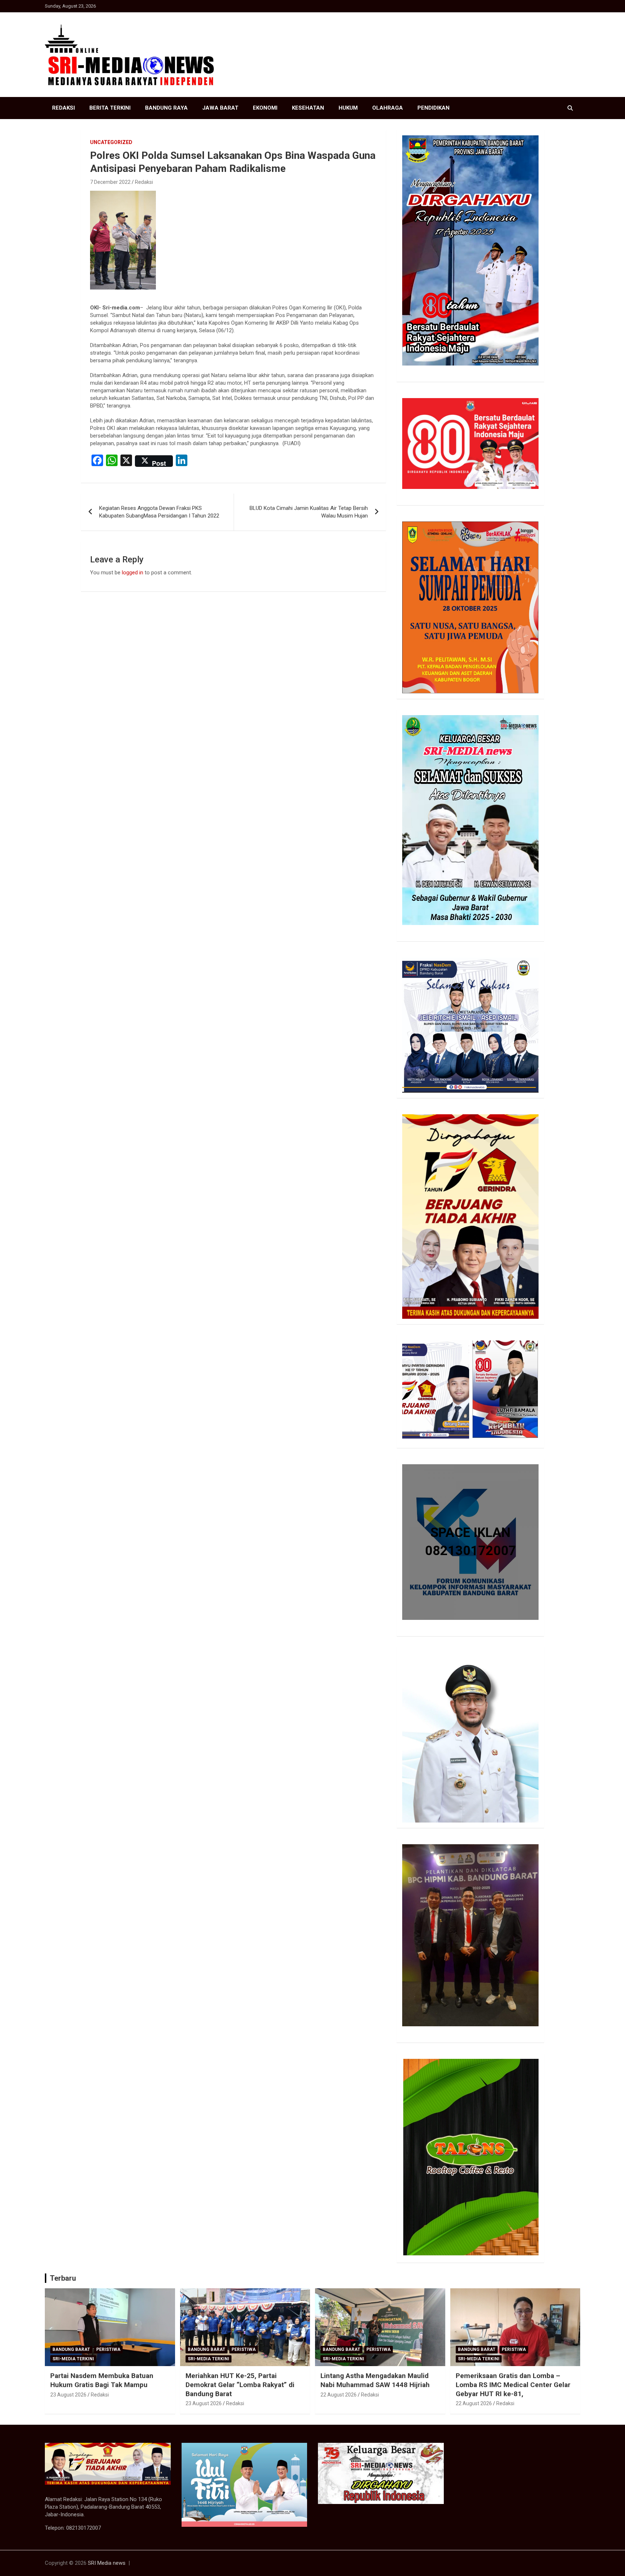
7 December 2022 (110, 182)
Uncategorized (111, 142)
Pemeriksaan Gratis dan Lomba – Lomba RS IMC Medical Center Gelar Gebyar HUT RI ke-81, (513, 2385)
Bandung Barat (71, 2349)
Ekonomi (265, 108)
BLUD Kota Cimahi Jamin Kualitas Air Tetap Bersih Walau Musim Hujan (309, 512)
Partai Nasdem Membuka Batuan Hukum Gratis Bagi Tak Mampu (102, 2380)
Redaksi (63, 108)
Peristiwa (108, 2349)
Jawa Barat (220, 108)
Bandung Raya (166, 108)
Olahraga (388, 108)
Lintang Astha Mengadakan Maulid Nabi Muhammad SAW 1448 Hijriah (375, 2380)
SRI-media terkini (73, 2359)
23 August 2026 (68, 2395)
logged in (133, 573)
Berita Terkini (110, 108)
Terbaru (63, 2278)
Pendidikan (433, 108)
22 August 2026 (339, 2395)
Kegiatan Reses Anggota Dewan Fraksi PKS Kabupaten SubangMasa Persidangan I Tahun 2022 (159, 512)
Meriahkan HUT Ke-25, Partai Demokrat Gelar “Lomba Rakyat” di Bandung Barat (240, 2385)
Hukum (348, 108)
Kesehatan (308, 108)
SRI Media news (107, 2563)
